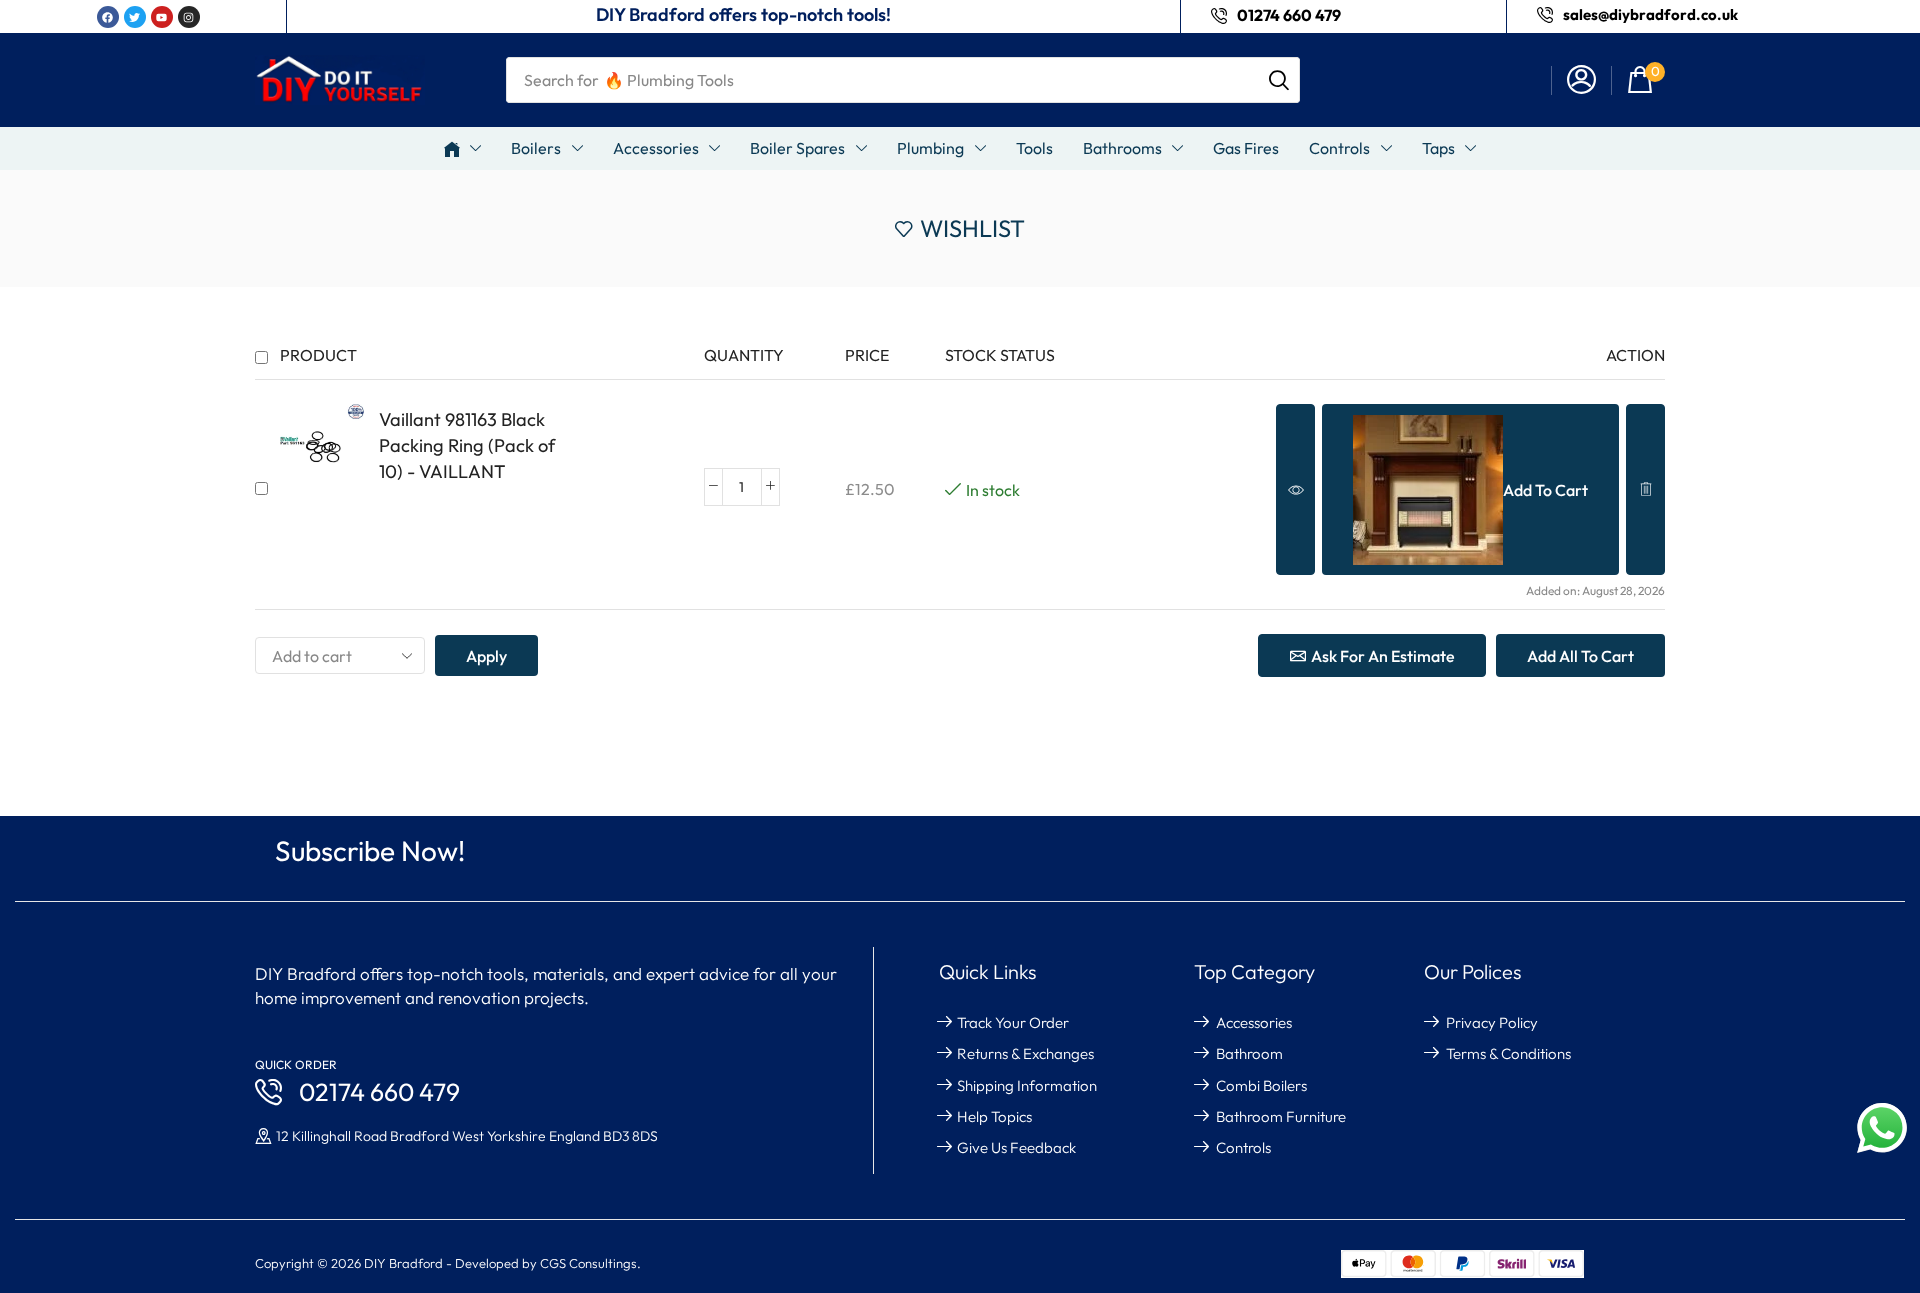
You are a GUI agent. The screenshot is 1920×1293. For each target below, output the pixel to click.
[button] (1646, 80)
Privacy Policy (1492, 1022)
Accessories (1254, 1022)
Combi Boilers (1261, 1085)
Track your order (1013, 1022)
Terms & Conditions (1508, 1053)
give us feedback (1016, 1147)
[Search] (1279, 80)
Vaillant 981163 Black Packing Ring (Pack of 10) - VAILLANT (467, 445)
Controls (1243, 1147)
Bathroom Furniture (1281, 1116)
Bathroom (1249, 1053)
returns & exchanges (1025, 1053)
